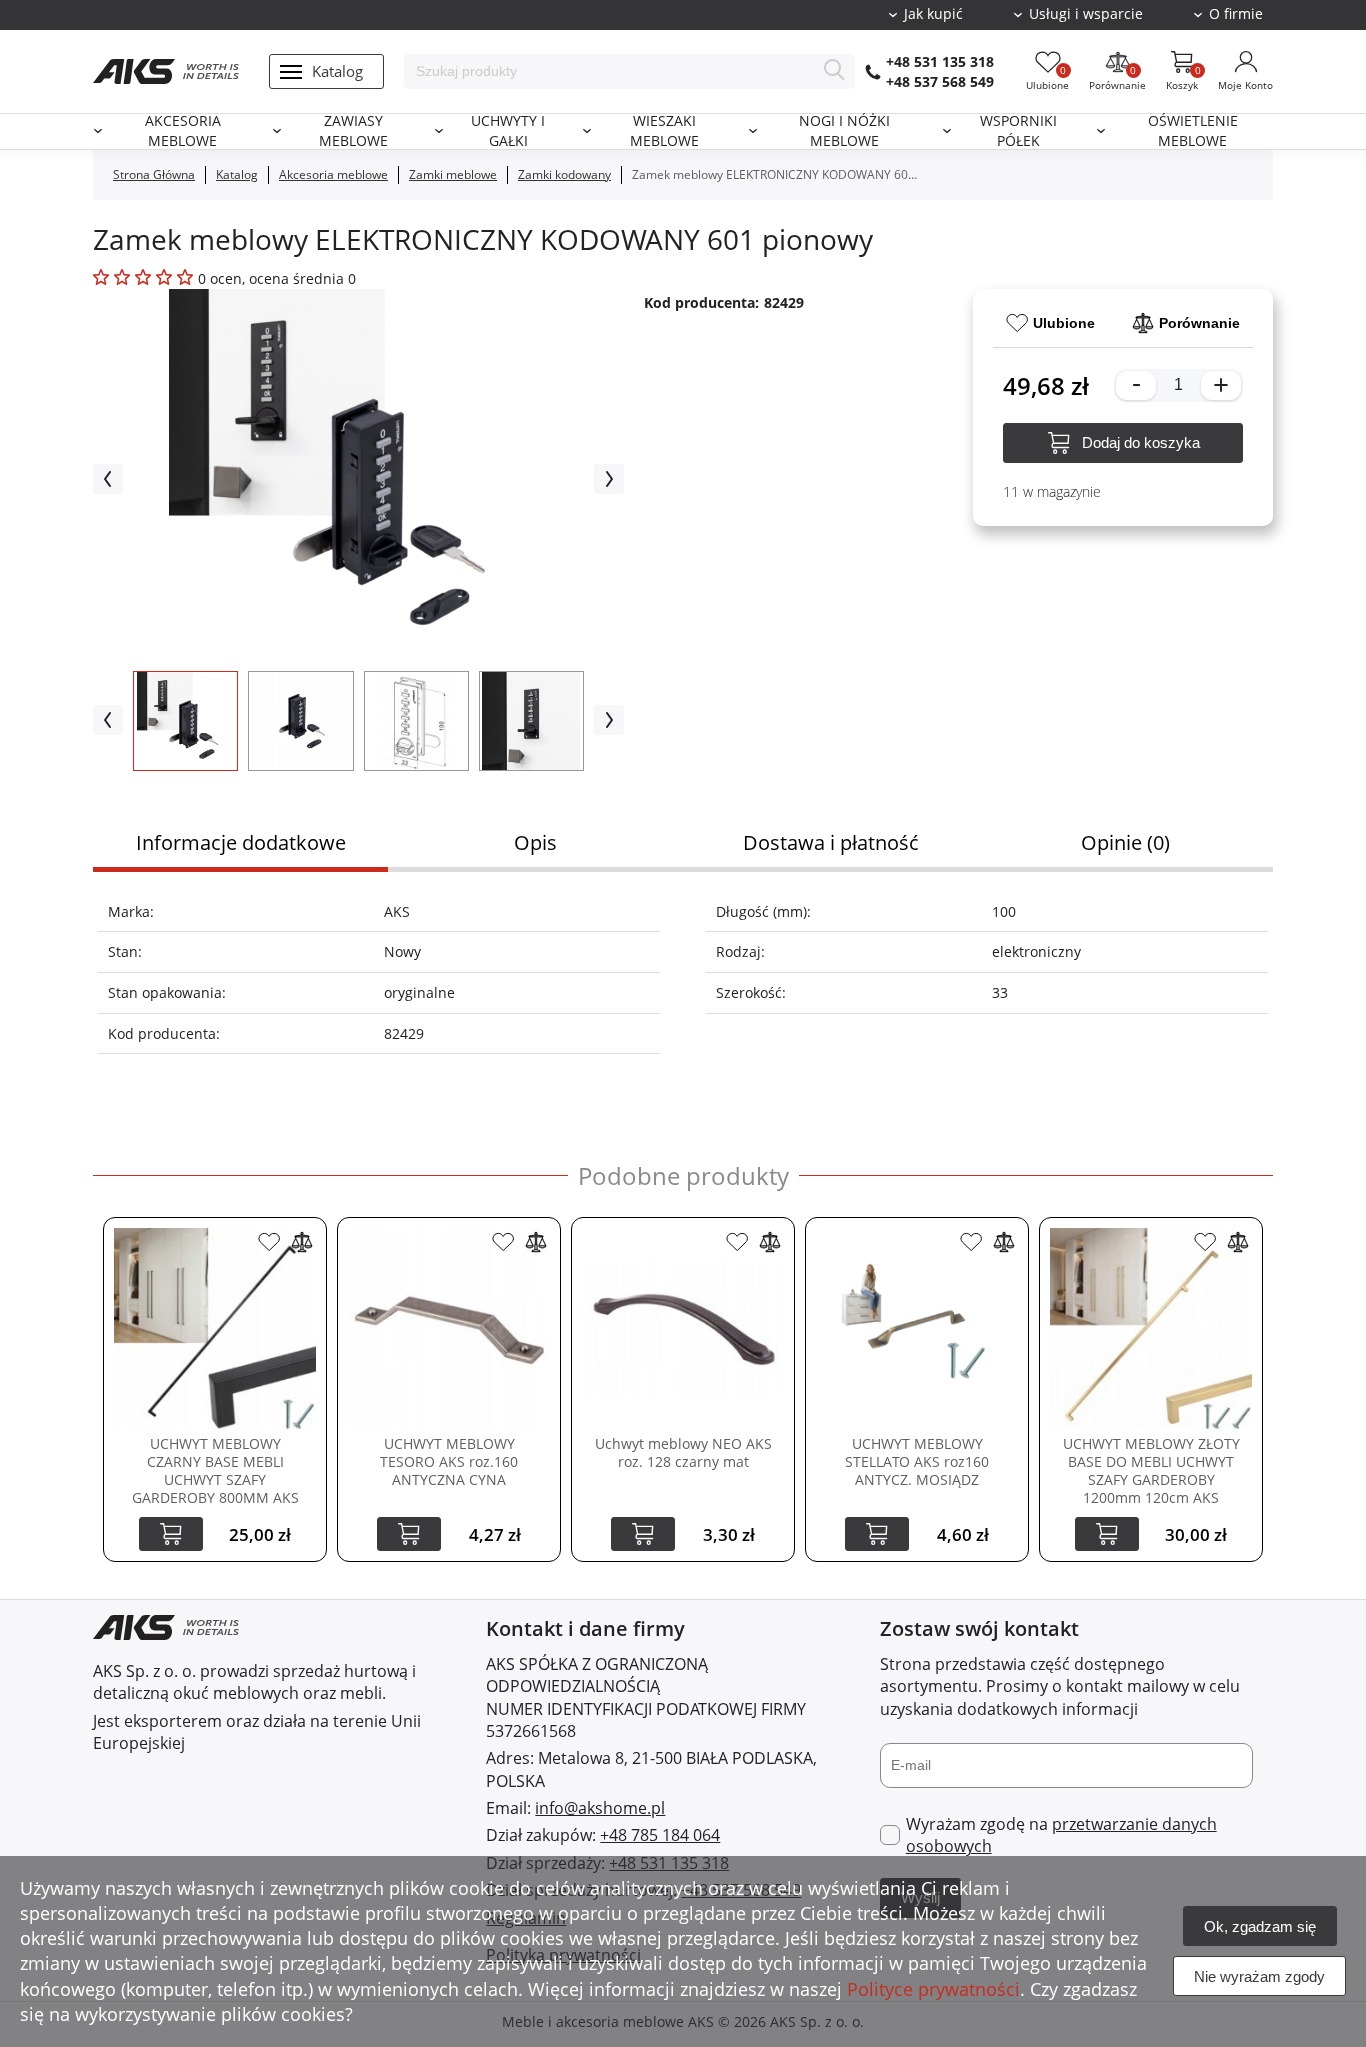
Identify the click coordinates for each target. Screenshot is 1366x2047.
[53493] (1205, 1242)
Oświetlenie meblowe (1193, 131)
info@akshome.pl (600, 1808)
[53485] (269, 1242)
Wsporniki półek (1018, 131)
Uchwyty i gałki (508, 131)
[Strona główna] (166, 71)
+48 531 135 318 (940, 61)
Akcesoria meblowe (183, 131)
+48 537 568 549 (940, 81)
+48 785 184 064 (660, 1835)
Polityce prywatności (933, 1989)
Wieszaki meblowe (664, 131)
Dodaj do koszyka (1141, 442)
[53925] (971, 1242)
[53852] (737, 1242)
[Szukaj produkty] (834, 71)
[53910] (503, 1242)
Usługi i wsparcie (1086, 14)
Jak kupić (933, 14)
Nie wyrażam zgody (1259, 1976)
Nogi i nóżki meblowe (844, 131)
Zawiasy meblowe (353, 131)
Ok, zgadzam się (1260, 1926)
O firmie (1236, 14)
